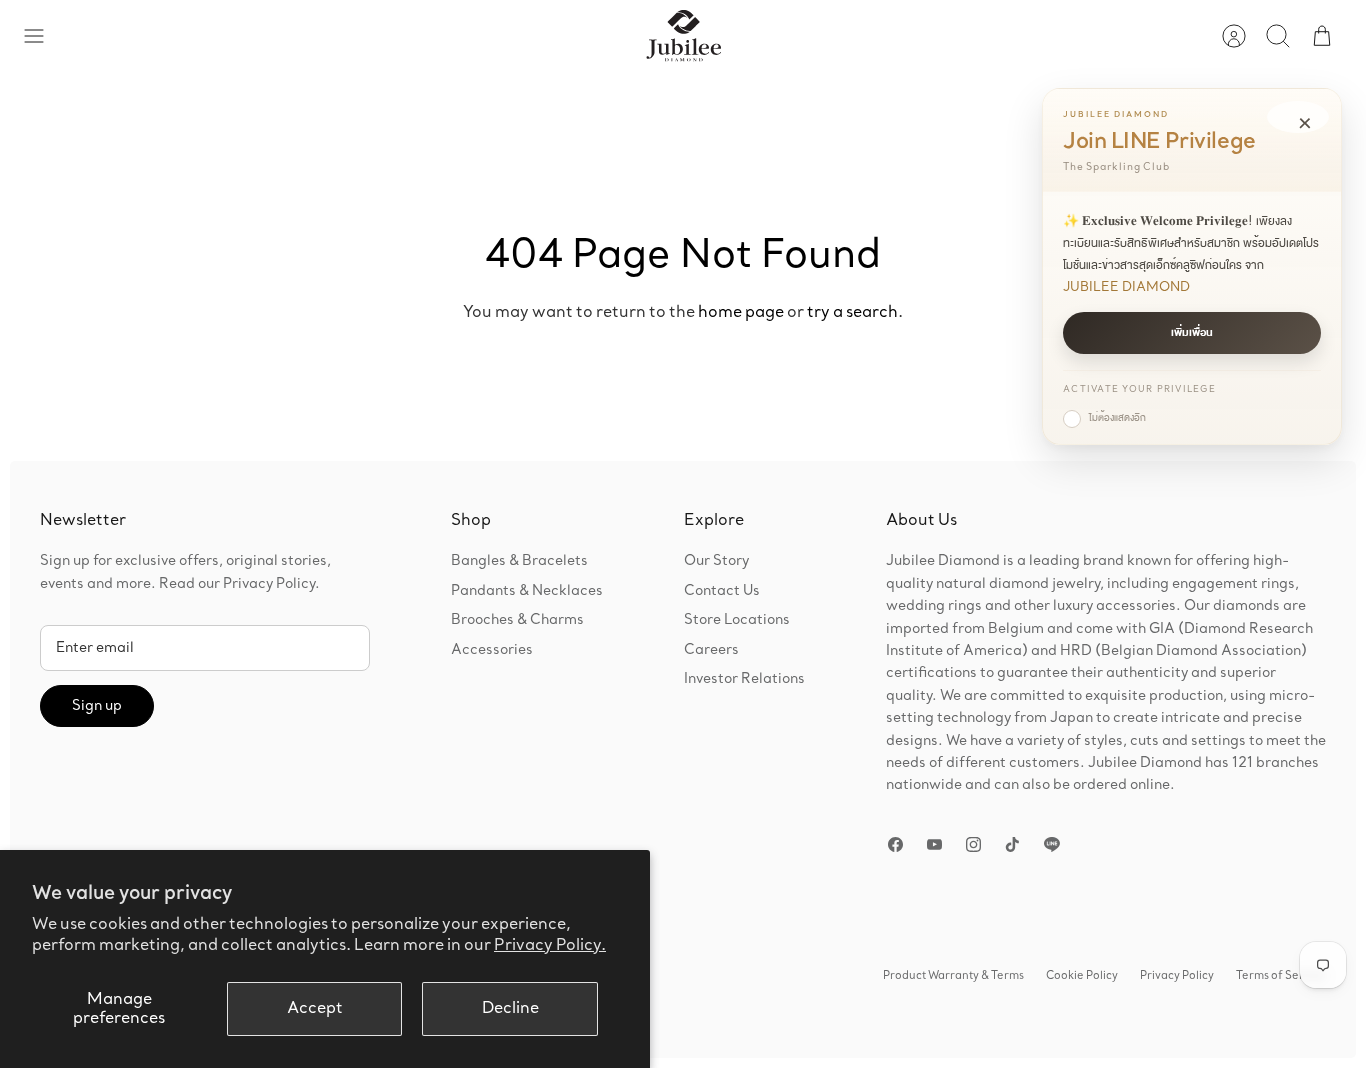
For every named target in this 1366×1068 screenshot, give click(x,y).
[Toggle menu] (44, 36)
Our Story (716, 561)
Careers (711, 650)
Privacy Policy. (550, 945)
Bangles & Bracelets (519, 561)
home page (741, 312)
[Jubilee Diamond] (683, 36)
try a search (852, 312)
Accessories (492, 650)
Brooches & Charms (517, 620)
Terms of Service (1281, 976)
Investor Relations (744, 679)
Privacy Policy (1177, 976)
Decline (510, 1008)
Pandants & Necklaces (527, 591)
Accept (315, 1008)
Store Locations (737, 620)
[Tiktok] (1012, 844)
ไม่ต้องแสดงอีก (1117, 418)
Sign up (97, 706)
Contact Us (722, 591)
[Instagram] (973, 844)
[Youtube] (934, 844)
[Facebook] (895, 844)
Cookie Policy (1082, 976)
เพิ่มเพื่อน (1192, 333)
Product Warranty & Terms (953, 976)
